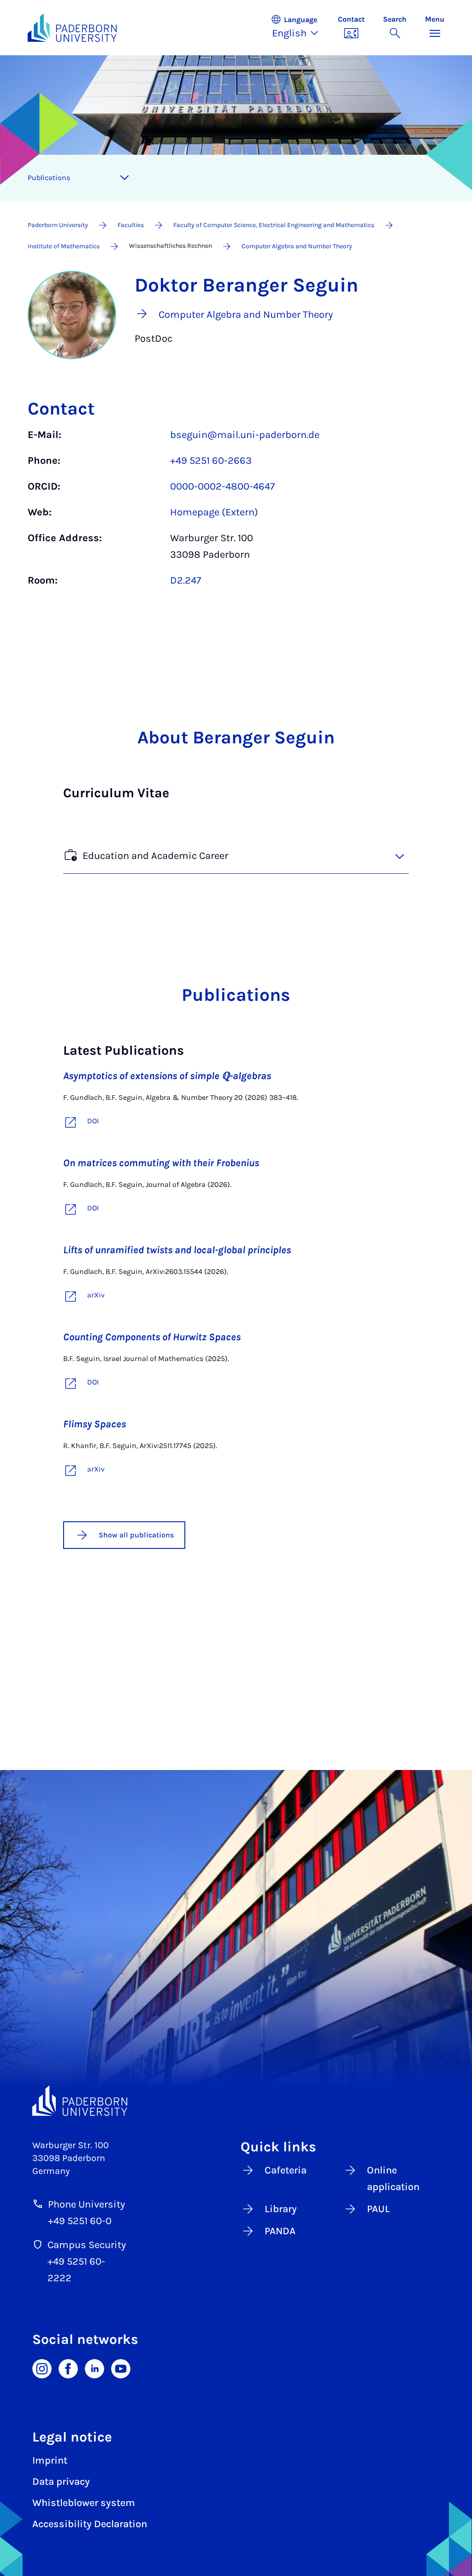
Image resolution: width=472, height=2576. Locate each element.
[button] (300, 28)
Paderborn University (58, 225)
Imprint (50, 2460)
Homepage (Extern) (214, 512)
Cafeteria (286, 2170)
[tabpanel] (236, 512)
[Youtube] (121, 2368)
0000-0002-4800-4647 (222, 486)
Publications (49, 178)
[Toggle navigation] (124, 178)
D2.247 (186, 580)
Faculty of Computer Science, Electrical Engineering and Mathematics (274, 225)
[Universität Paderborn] (80, 2101)
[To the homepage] (72, 28)
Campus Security (87, 2245)
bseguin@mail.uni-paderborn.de (245, 435)
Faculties (131, 225)
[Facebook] (68, 2368)
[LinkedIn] (94, 2368)
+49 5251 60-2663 (211, 461)
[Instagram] (42, 2368)
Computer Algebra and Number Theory (297, 246)
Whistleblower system (84, 2503)
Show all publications (136, 1535)
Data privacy (61, 2482)
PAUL (378, 2209)
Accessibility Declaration (90, 2524)
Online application (393, 2179)
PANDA (280, 2231)
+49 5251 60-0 (80, 2221)
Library (281, 2209)
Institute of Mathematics (64, 246)
